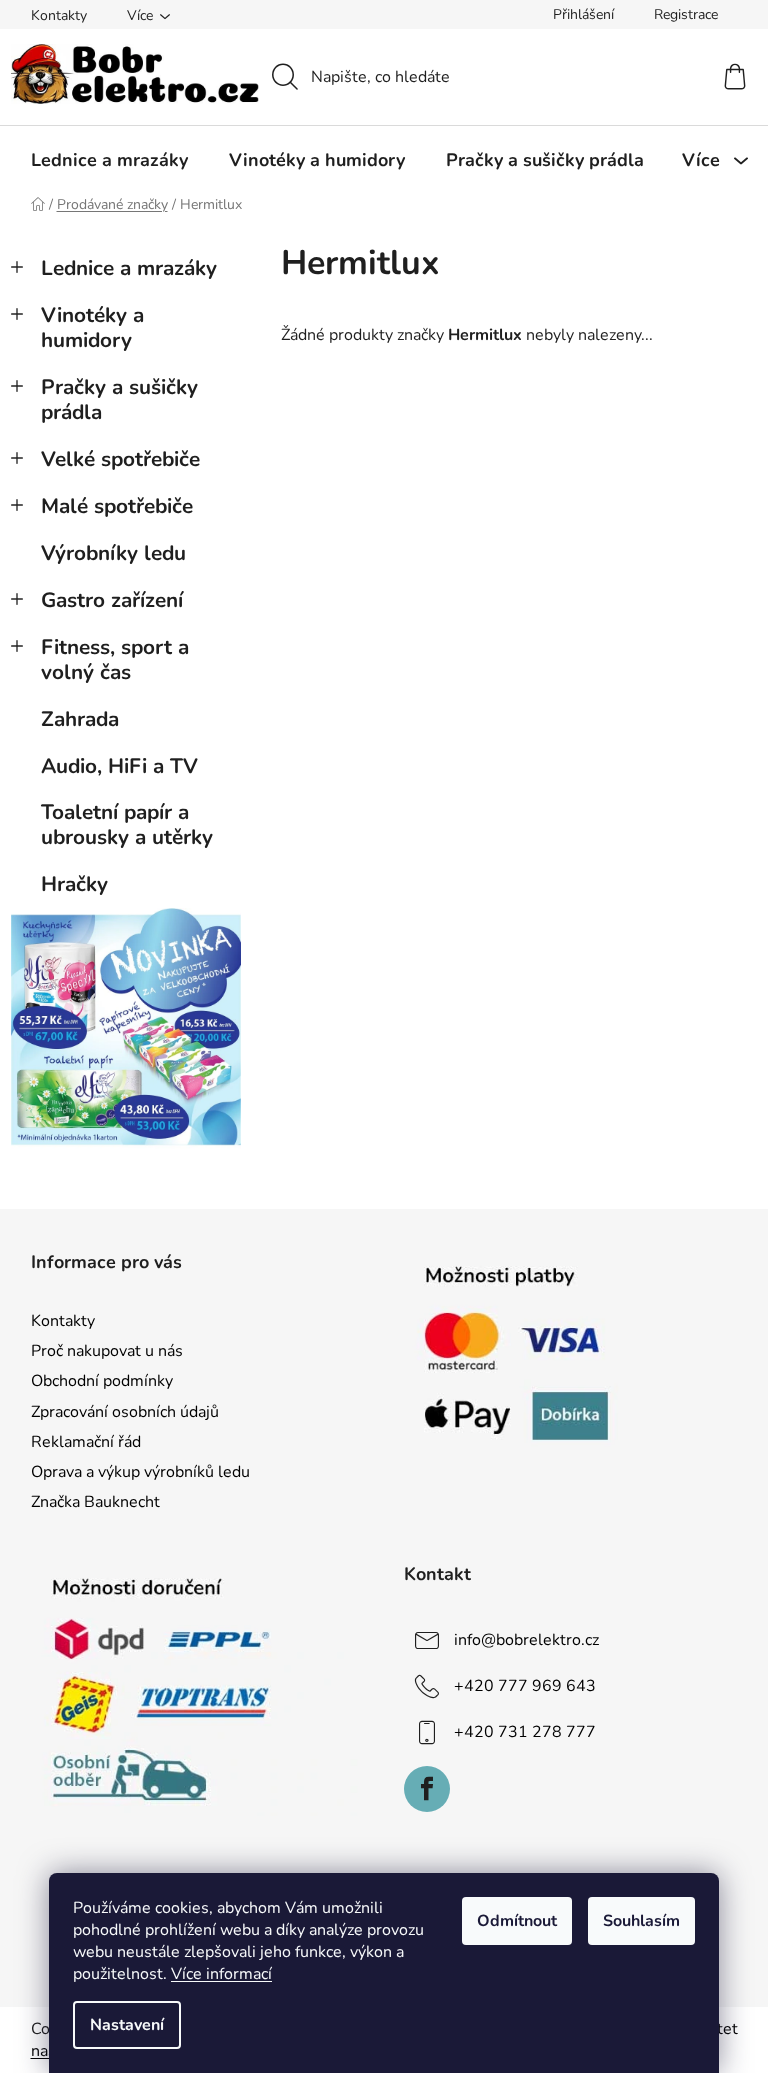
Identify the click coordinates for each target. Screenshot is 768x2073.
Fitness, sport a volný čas (115, 659)
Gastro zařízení (112, 600)
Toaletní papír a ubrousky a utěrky (127, 824)
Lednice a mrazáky (129, 268)
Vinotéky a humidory (92, 327)
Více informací (221, 1974)
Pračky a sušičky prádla (119, 399)
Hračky (74, 884)
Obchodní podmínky (102, 1381)
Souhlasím (641, 1921)
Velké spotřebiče (120, 459)
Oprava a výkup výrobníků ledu (140, 1472)
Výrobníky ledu (113, 553)
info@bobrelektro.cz (526, 1640)
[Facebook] (427, 1789)
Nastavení (127, 2025)
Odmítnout (517, 1921)
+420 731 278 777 (525, 1732)
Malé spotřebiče (117, 506)
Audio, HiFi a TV (119, 766)
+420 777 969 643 (525, 1686)
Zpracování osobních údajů (125, 1412)
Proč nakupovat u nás (107, 1351)
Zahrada (80, 719)
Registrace (686, 14)
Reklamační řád (86, 1442)
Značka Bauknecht (95, 1502)
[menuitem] (109, 160)
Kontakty (59, 15)
